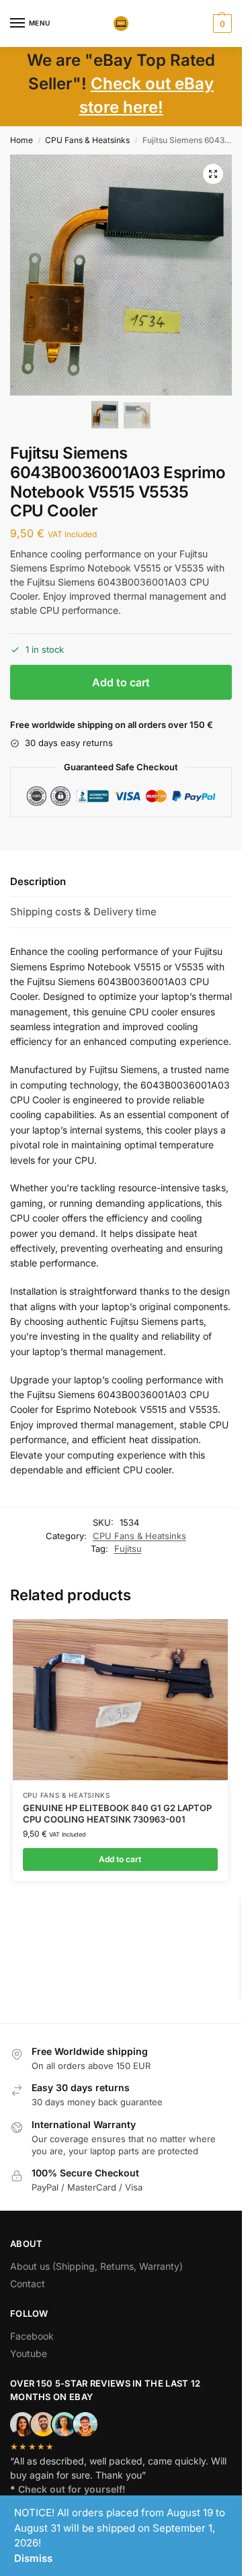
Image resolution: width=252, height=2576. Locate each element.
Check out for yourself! (72, 2489)
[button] (221, 24)
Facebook (32, 2336)
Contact (28, 2284)
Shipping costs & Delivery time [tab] (83, 912)
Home (22, 140)
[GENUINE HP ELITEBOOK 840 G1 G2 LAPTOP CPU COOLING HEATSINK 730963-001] (120, 1700)
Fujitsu (128, 1549)
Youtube (29, 2353)
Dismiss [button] (33, 2558)
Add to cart (121, 682)
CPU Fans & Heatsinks (87, 140)
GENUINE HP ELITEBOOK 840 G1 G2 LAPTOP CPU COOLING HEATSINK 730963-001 (117, 1813)
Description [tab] (38, 881)
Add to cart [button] (120, 1859)
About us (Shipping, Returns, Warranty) (96, 2266)
